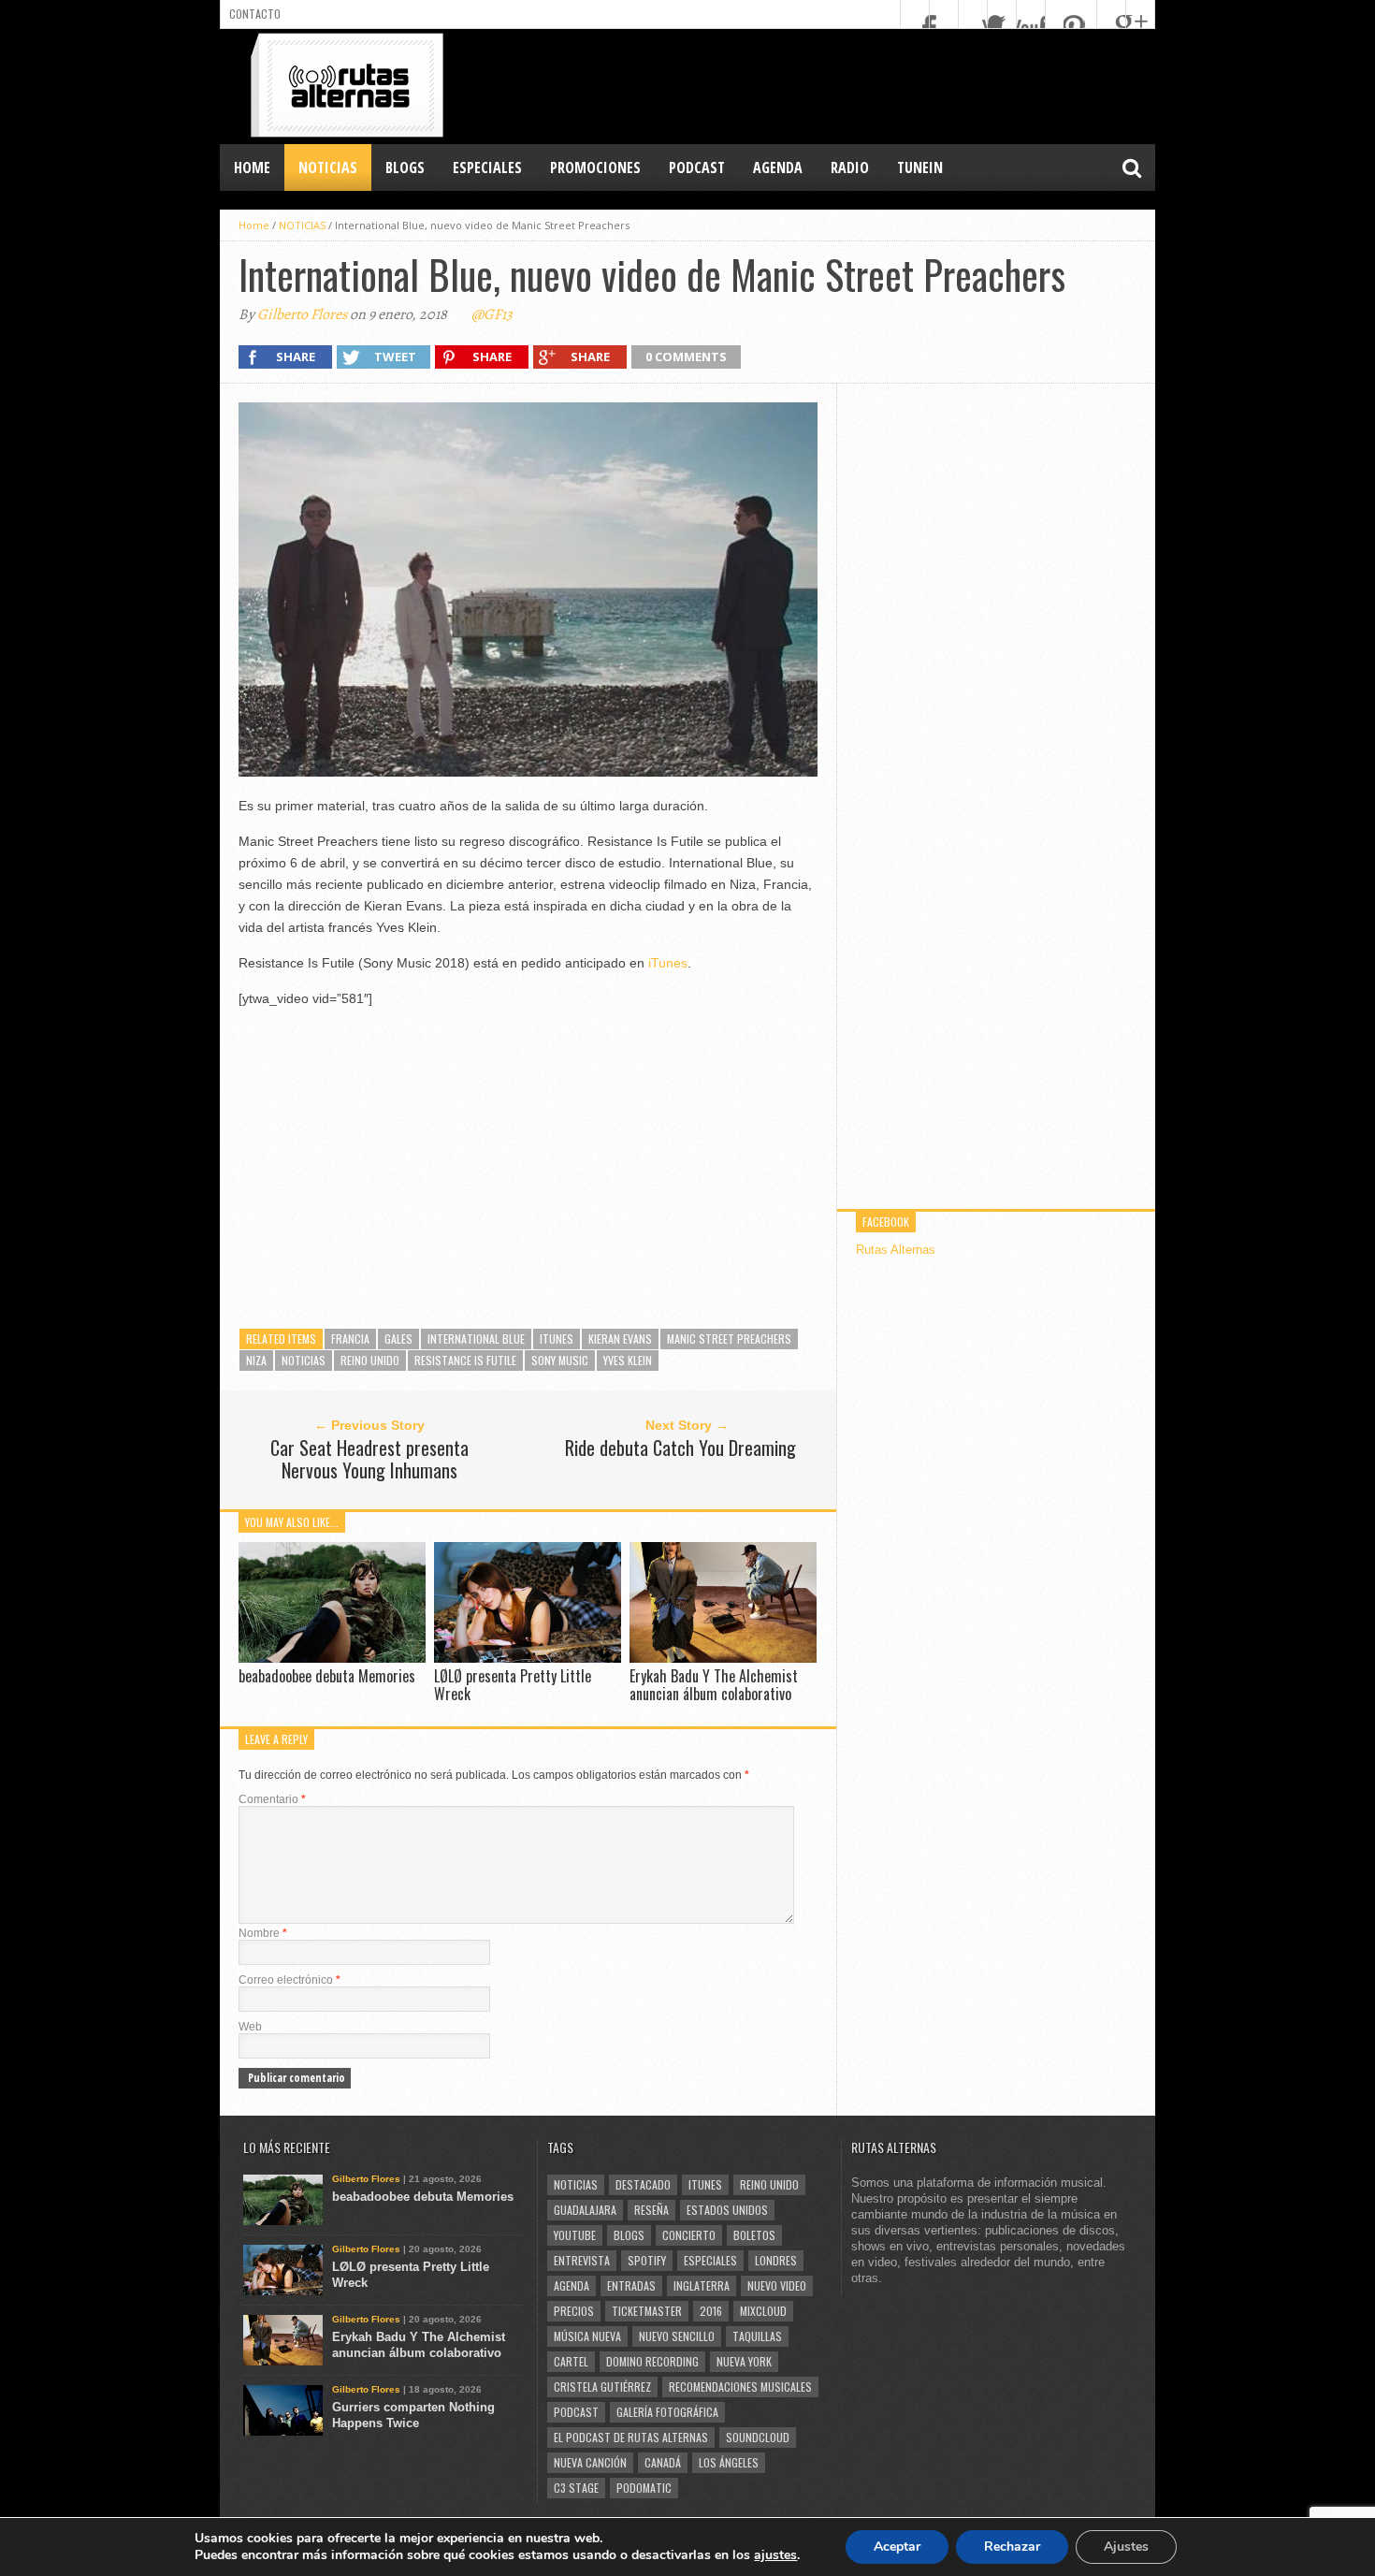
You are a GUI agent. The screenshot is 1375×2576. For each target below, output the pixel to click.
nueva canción (590, 2462)
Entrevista (582, 2260)
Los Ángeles (729, 2462)
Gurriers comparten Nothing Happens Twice (413, 2415)
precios (574, 2311)
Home (252, 167)
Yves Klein (628, 1360)
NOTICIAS (328, 167)
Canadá (663, 2462)
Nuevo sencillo (677, 2336)
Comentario (272, 1799)
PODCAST (697, 167)
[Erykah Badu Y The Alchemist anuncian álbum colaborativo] (723, 1658)
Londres (776, 2260)
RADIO (850, 167)
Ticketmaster (647, 2311)
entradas (631, 2285)
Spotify (647, 2260)
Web (250, 2027)
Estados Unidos (727, 2210)
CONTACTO (255, 14)
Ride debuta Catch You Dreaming (680, 1448)
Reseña (651, 2210)
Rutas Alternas (896, 1250)
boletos (754, 2235)
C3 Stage (576, 2488)
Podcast (576, 2412)
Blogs (629, 2235)
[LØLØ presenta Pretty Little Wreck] (528, 1658)
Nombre (263, 1933)
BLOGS (405, 167)
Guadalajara (585, 2210)
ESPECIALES (487, 167)
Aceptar (897, 2547)
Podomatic (644, 2488)
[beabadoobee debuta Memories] (332, 1658)
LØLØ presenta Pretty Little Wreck (513, 1685)
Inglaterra (702, 2285)
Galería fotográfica (667, 2412)
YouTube (575, 2235)
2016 (711, 2311)
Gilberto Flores (302, 314)
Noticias (304, 1360)
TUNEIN (920, 167)
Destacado (643, 2184)
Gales (398, 1339)
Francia (350, 1339)
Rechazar (1012, 2547)
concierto (689, 2235)
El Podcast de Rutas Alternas (631, 2437)
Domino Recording (652, 2361)
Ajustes (1126, 2547)
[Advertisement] (815, 85)
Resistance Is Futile (465, 1360)
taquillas (757, 2336)
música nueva (587, 2336)
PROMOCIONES (595, 167)
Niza (256, 1360)
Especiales (710, 2260)
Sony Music (560, 1360)
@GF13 (492, 314)
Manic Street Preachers (729, 1339)
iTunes (668, 963)
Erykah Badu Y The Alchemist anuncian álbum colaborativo (714, 1685)
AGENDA (778, 167)
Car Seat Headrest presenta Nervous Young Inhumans (369, 1459)
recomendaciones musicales (740, 2387)
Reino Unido (370, 1360)
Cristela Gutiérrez (602, 2387)
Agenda (572, 2285)
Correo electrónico (289, 1980)
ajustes (775, 2555)
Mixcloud (763, 2311)
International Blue (476, 1339)
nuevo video (777, 2285)
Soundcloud (758, 2437)
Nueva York (744, 2361)
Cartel (571, 2361)
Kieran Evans (620, 1339)
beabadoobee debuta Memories (327, 1676)
